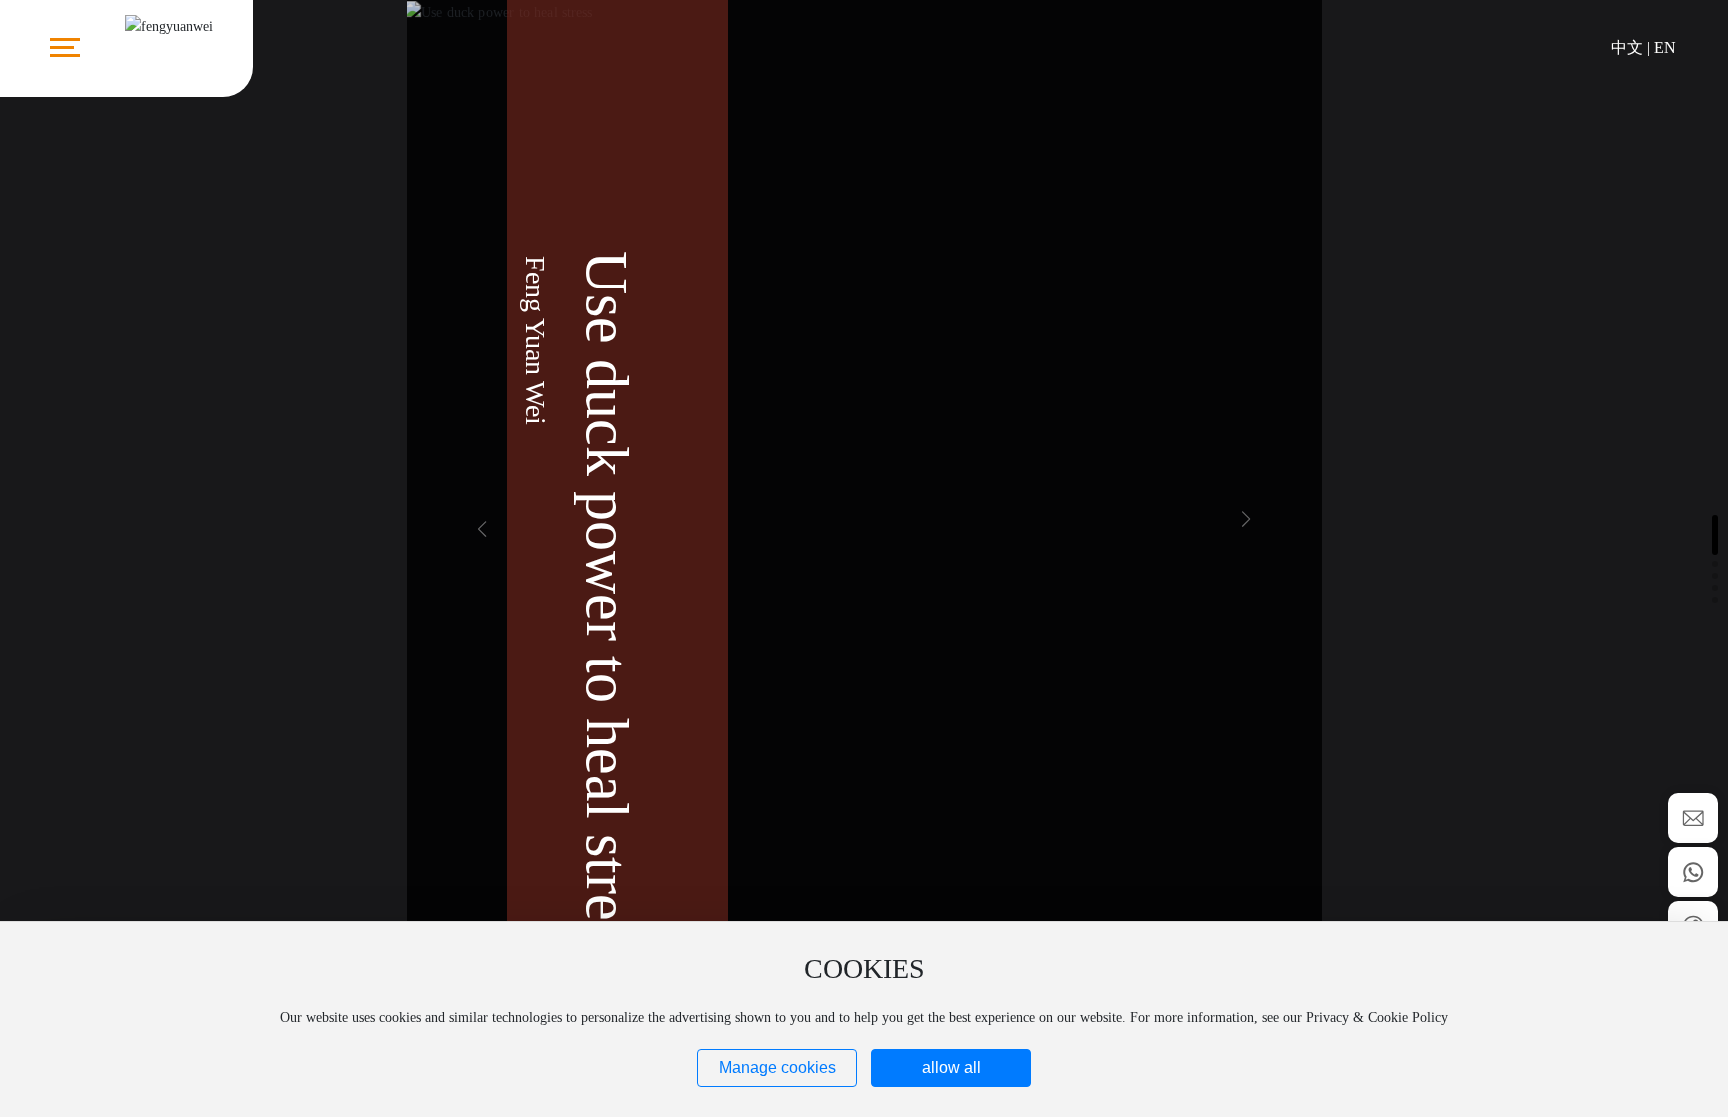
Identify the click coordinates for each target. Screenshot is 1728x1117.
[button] (1246, 519)
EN (1665, 47)
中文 (1627, 47)
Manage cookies (777, 1067)
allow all (951, 1067)
